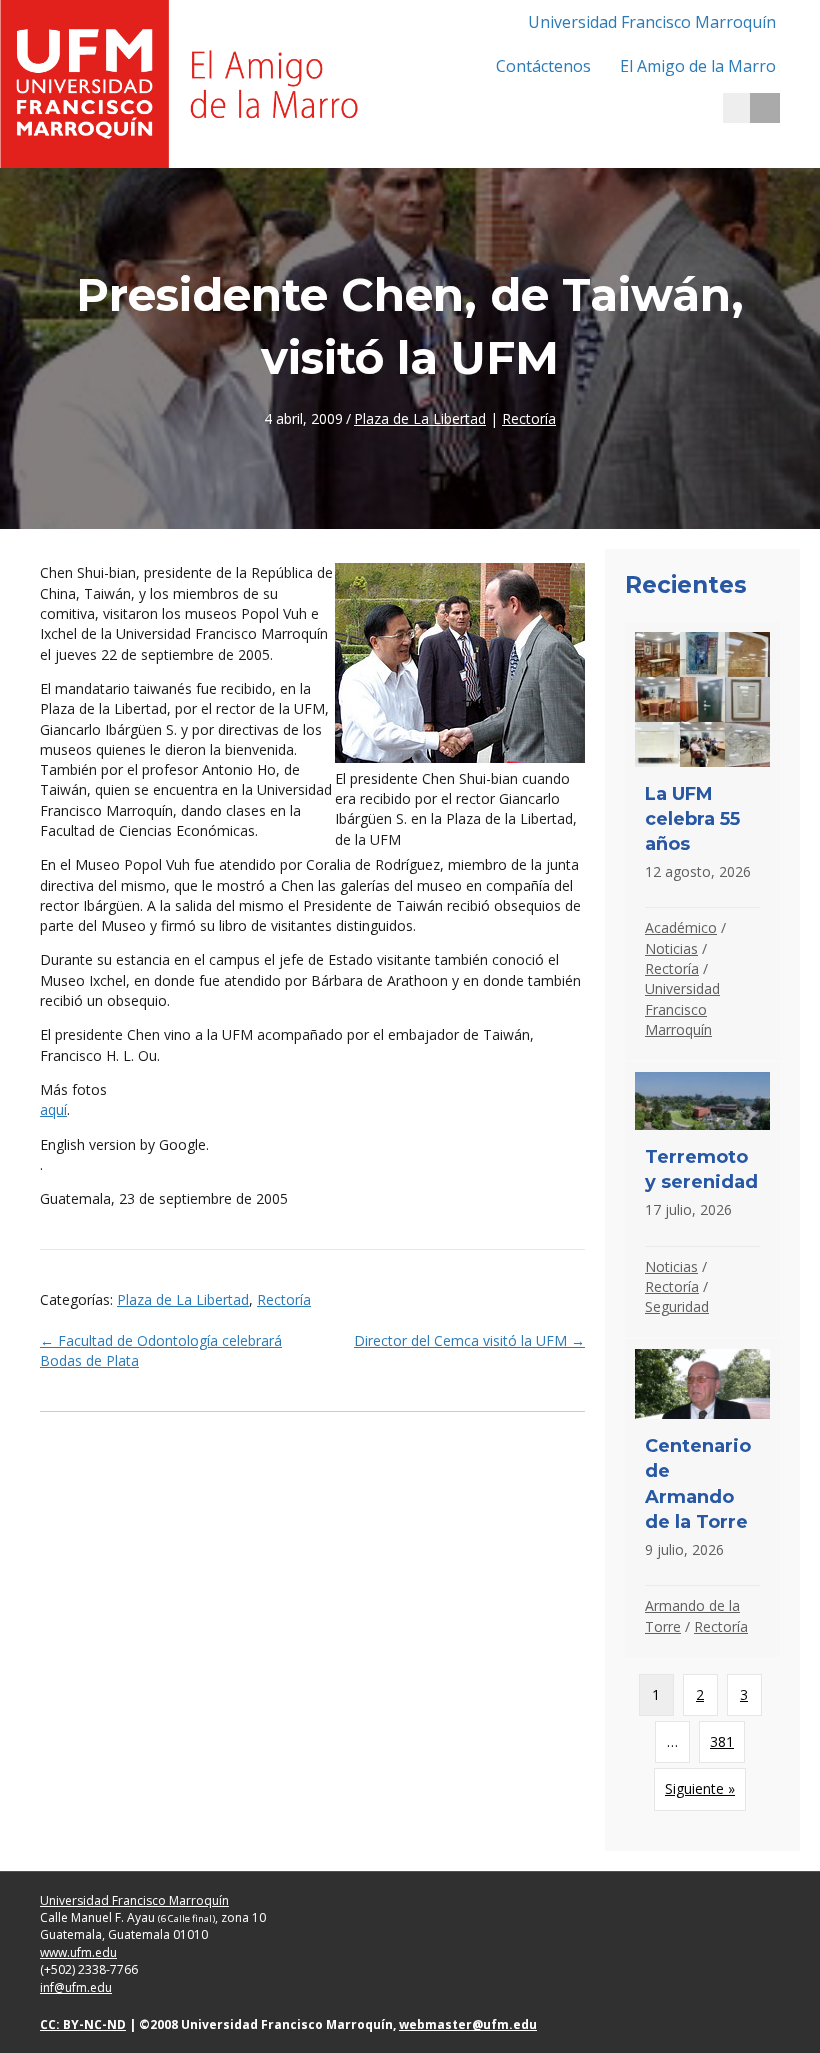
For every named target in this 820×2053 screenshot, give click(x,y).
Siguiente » (700, 1788)
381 (722, 1741)
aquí (53, 1109)
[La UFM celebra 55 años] (702, 841)
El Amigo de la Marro (698, 66)
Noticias (671, 948)
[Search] (765, 108)
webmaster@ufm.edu (468, 2024)
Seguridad (677, 1306)
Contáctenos (543, 66)
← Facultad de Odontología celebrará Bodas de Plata (161, 1350)
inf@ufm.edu (76, 1987)
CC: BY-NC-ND (83, 2024)
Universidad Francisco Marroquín (652, 22)
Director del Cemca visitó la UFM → (469, 1340)
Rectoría (529, 418)
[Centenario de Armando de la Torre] (702, 1497)
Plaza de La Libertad (420, 418)
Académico (681, 927)
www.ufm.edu (78, 1952)
